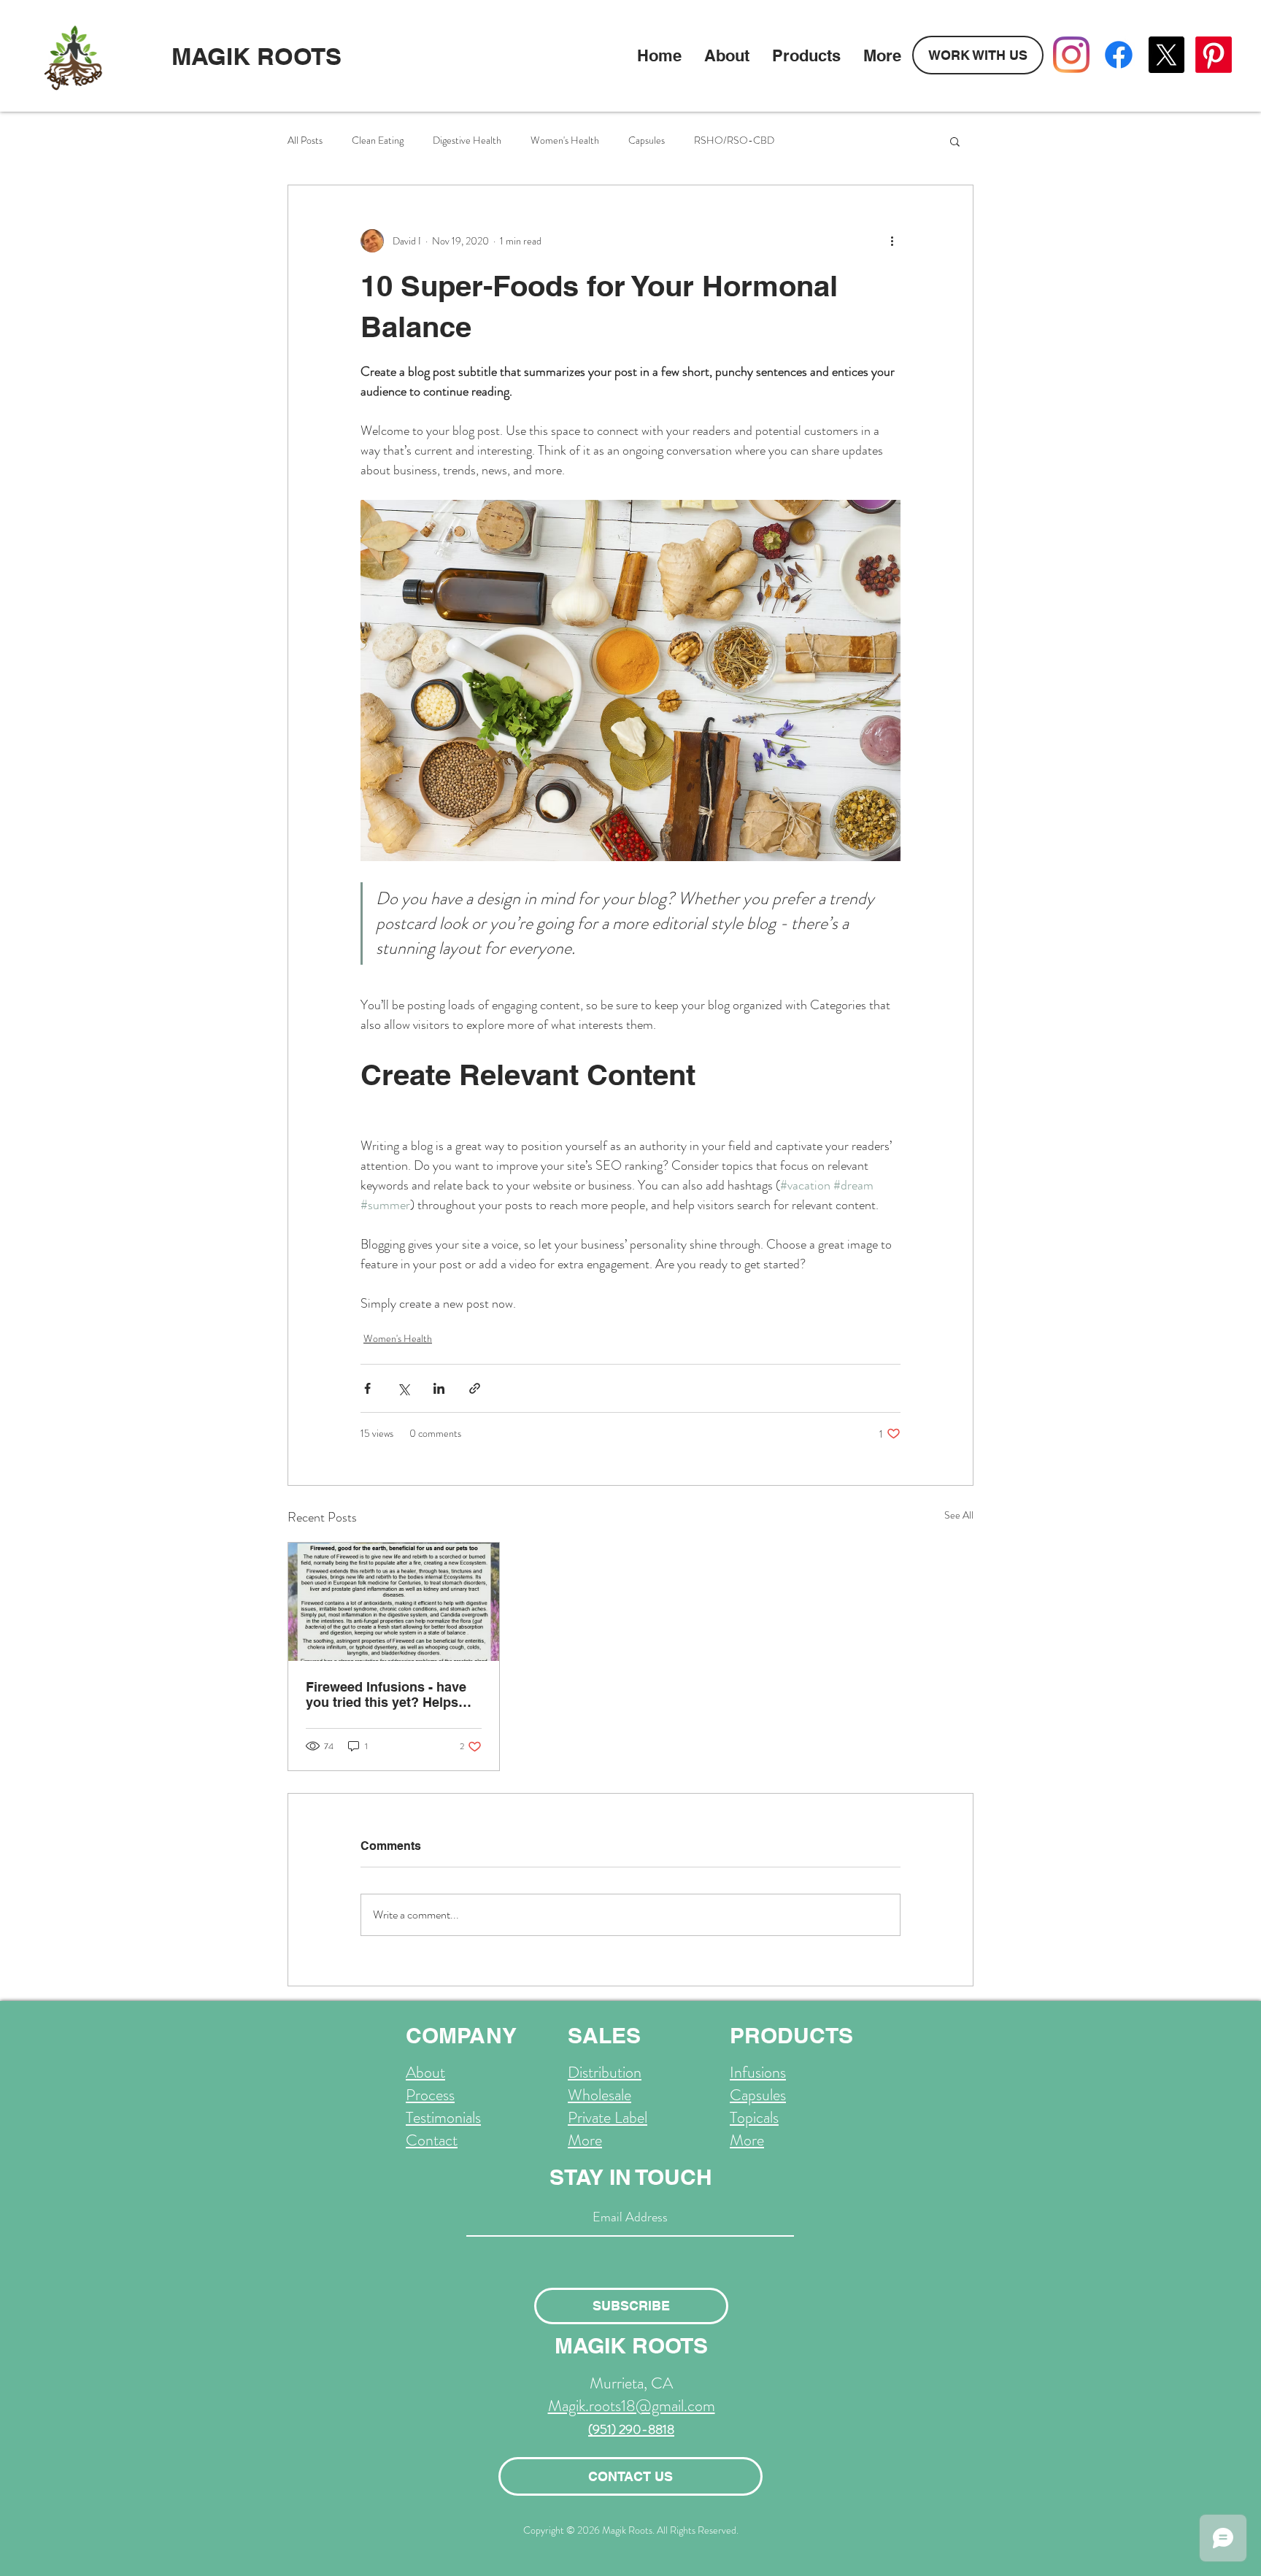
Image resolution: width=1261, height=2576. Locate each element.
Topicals (754, 2117)
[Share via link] (475, 1388)
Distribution (605, 2072)
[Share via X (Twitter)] (403, 1388)
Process (430, 2095)
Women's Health (565, 140)
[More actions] (892, 241)
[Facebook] (1119, 55)
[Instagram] (1071, 55)
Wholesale (599, 2095)
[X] (1166, 55)
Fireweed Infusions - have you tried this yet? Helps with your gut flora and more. (386, 1694)
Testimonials (443, 2117)
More (585, 2140)
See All (959, 1515)
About (425, 2072)
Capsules (647, 140)
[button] (955, 141)
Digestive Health (467, 140)
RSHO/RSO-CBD (734, 140)
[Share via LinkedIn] (439, 1388)
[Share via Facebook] (367, 1388)
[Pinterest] (1214, 55)
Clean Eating (378, 140)
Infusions (758, 2072)
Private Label (608, 2117)
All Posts (305, 140)
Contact (432, 2140)
